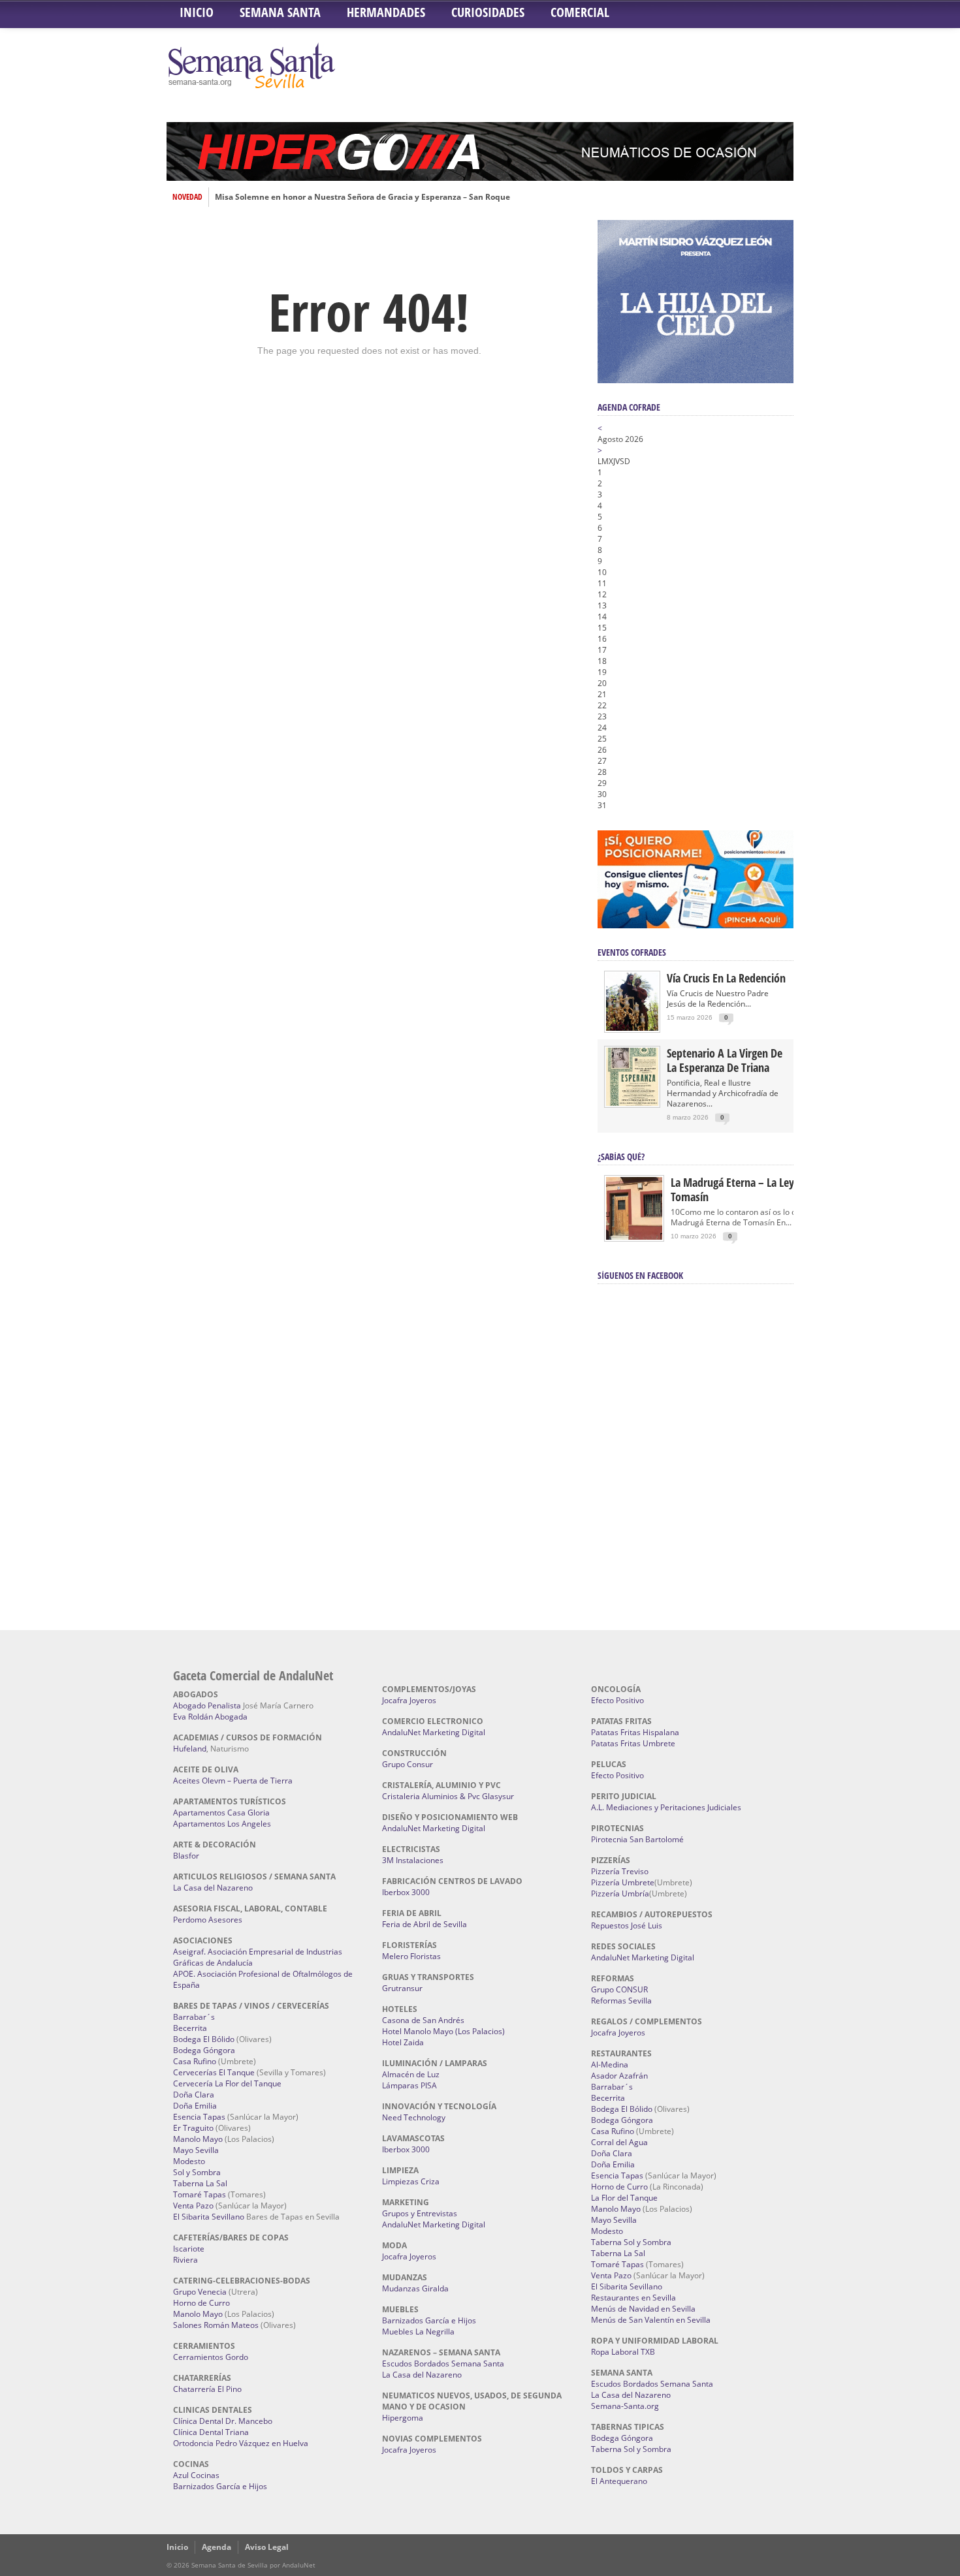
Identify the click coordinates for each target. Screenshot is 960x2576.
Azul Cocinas (196, 2475)
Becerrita (190, 2028)
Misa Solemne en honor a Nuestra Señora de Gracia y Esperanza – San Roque (362, 197)
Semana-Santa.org (625, 2406)
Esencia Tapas (199, 2117)
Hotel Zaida (403, 2042)
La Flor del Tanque (624, 2198)
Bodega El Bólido (204, 2039)
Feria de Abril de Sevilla (424, 1924)
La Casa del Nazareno (213, 1888)
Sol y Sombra (197, 2172)
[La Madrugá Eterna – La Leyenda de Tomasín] (634, 1239)
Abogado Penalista (207, 1705)
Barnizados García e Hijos (220, 2486)
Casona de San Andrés (423, 2020)
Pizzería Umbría (620, 1893)
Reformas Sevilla (621, 2001)
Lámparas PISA (409, 2085)
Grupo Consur (408, 1764)
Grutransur (402, 1988)
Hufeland (190, 1749)
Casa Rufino (195, 2061)
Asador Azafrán (619, 2076)
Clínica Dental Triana (211, 2432)
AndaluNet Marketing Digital (434, 1732)
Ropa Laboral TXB (623, 2352)
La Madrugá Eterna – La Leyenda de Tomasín (751, 1189)
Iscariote (189, 2249)
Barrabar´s (194, 2017)
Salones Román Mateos (216, 2325)
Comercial (580, 12)
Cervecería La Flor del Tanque (227, 2083)
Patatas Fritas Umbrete (633, 1743)
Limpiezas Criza (411, 2181)
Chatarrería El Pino (207, 2389)
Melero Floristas (411, 1956)
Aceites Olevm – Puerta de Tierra (233, 1781)
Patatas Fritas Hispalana (635, 1732)
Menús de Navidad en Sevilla (643, 2309)
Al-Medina (610, 2065)
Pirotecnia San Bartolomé (637, 1839)
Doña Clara (194, 2095)
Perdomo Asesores (208, 1920)
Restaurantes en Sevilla (633, 2298)
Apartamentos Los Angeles (222, 1824)
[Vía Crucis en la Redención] (632, 1028)
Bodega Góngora (204, 2050)
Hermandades (386, 12)
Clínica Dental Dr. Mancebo (223, 2421)
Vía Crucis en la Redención (726, 978)
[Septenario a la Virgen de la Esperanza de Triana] (632, 1103)
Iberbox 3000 (406, 1892)
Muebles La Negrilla (418, 2332)
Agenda (216, 2547)
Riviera (185, 2260)
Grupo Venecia (200, 2292)
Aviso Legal (267, 2547)
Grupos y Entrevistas (420, 2213)
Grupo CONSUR (619, 1989)
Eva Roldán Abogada (210, 1717)
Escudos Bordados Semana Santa (443, 2364)
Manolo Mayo (198, 2139)
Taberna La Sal (200, 2183)
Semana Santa (280, 12)
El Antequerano (619, 2481)
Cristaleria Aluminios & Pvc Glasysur (448, 1796)
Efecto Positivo (617, 1700)
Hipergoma (403, 2418)
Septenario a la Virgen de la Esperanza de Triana (725, 1060)
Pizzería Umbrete (623, 1882)
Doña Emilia (195, 2106)
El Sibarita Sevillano (209, 2217)
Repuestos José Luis (627, 1925)
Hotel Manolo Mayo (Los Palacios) (443, 2031)
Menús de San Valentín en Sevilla (651, 2320)
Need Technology (414, 2117)
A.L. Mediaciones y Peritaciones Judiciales (666, 1807)
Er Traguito (193, 2128)
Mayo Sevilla (196, 2150)
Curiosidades (488, 12)
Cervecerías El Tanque (214, 2072)
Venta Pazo (193, 2206)
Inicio (197, 12)
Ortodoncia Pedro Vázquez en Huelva (241, 2443)
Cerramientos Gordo (211, 2357)
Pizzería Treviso (620, 1871)
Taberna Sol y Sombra (631, 2242)
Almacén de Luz (411, 2074)
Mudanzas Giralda (415, 2288)
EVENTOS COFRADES (632, 952)
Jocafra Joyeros (409, 1700)
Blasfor (186, 1856)
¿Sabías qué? (621, 1156)
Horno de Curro (201, 2303)
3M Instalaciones (413, 1860)
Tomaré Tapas (200, 2194)
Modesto (189, 2161)
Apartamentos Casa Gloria (221, 1813)
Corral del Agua (619, 2142)
